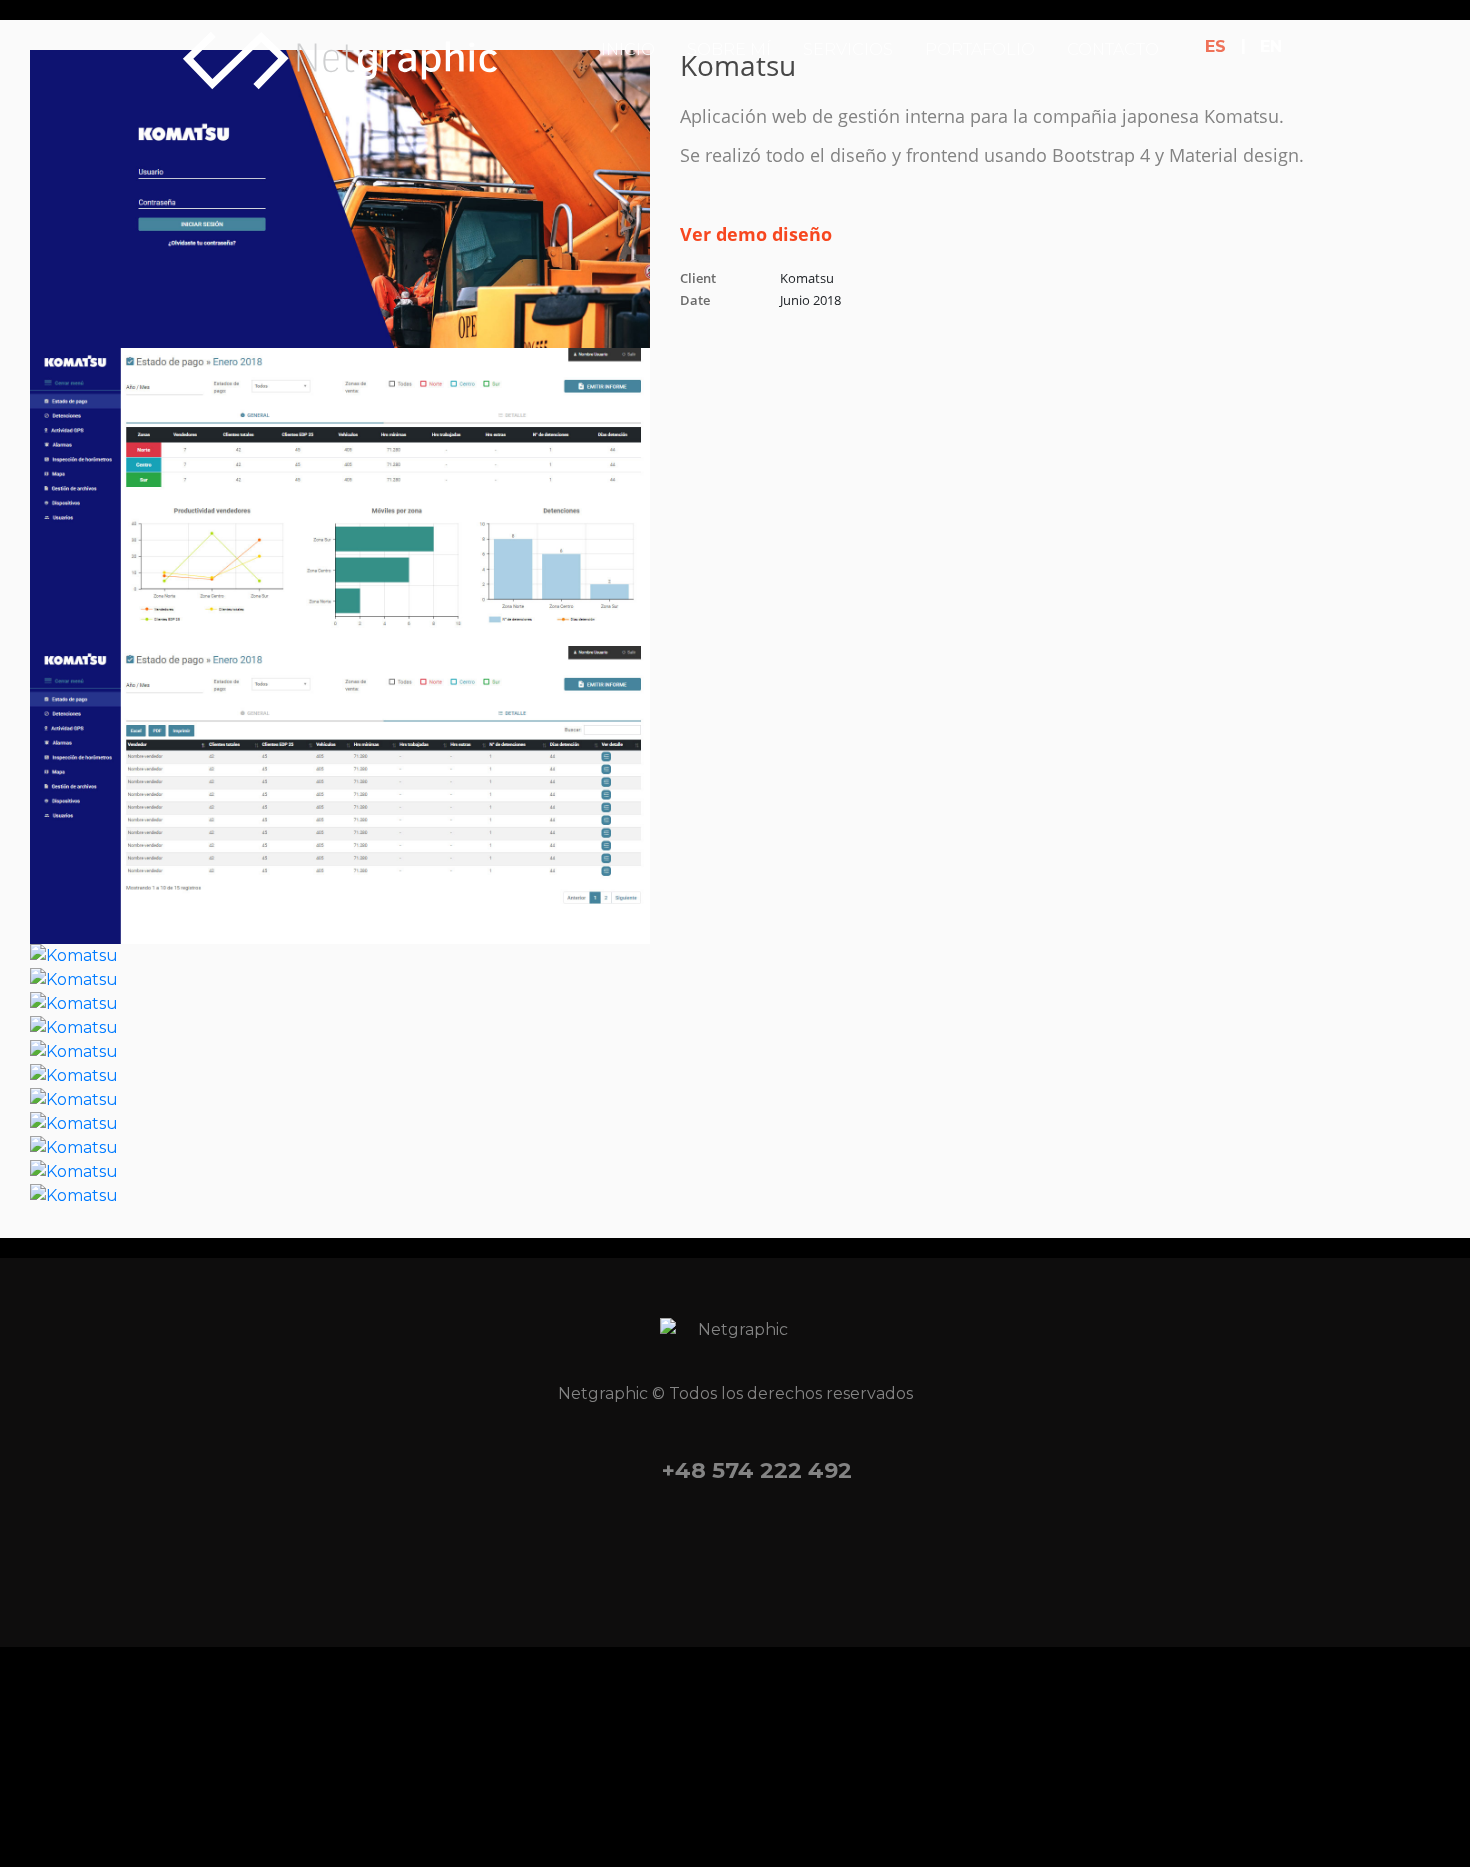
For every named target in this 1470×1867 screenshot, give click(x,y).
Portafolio (980, 49)
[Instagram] (695, 1552)
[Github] (857, 1552)
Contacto (1113, 49)
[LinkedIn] (776, 1552)
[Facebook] (614, 1552)
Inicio (628, 49)
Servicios (848, 49)
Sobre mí (729, 49)
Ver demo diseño (756, 234)
